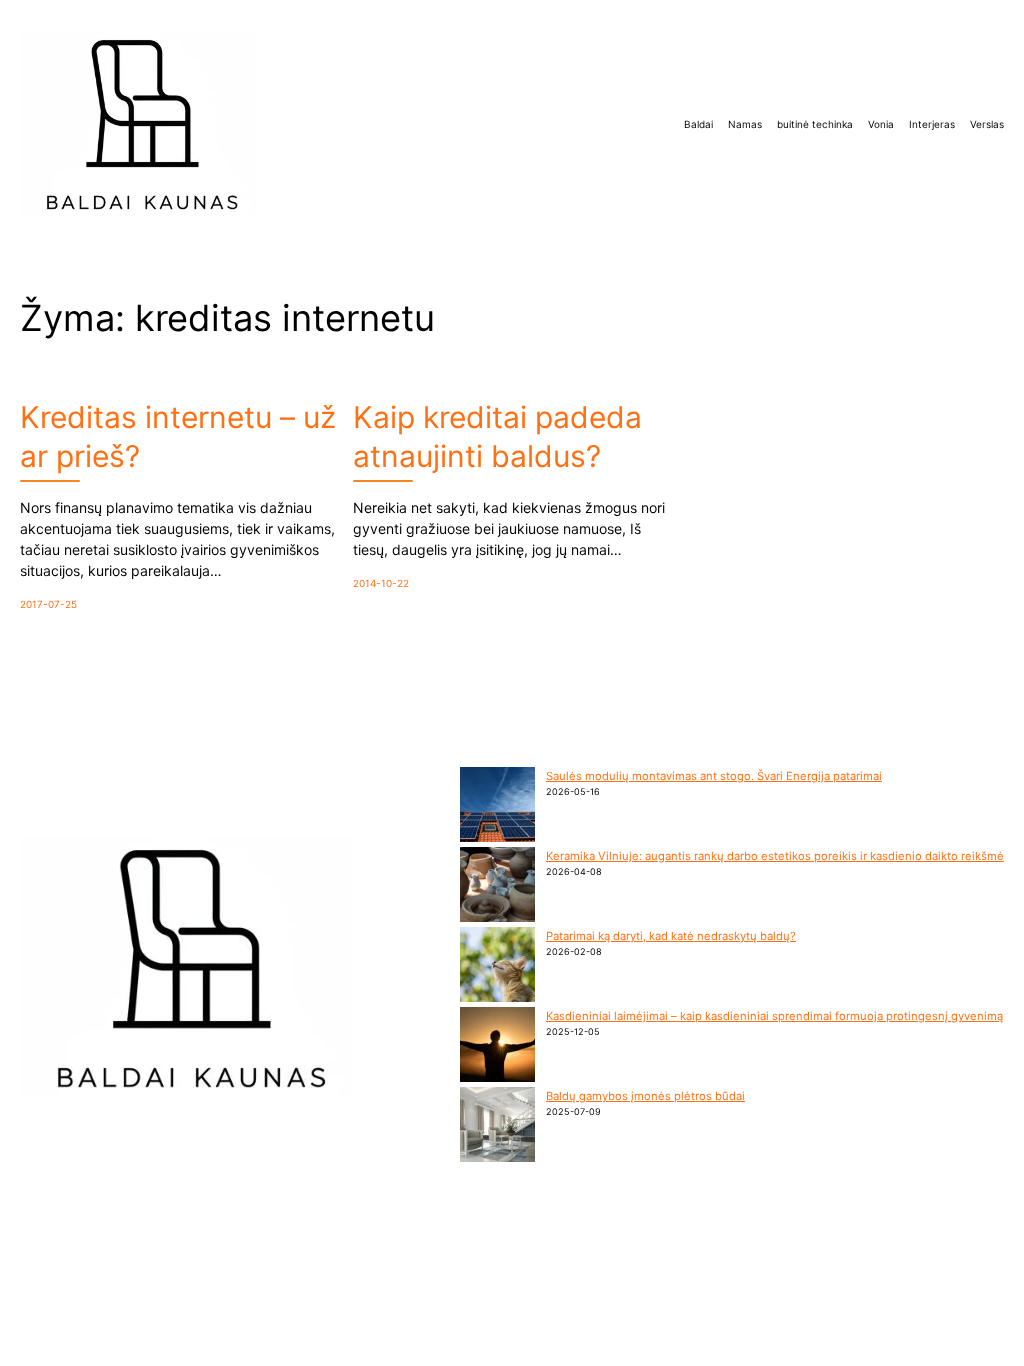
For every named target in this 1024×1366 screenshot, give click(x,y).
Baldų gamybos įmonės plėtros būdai (645, 1096)
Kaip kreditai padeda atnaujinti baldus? (497, 436)
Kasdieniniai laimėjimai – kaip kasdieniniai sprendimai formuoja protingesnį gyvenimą (774, 1016)
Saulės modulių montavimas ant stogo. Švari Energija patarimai (714, 776)
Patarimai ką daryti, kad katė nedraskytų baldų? (671, 936)
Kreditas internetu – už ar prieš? (178, 436)
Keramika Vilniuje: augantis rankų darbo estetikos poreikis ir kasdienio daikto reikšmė (775, 856)
